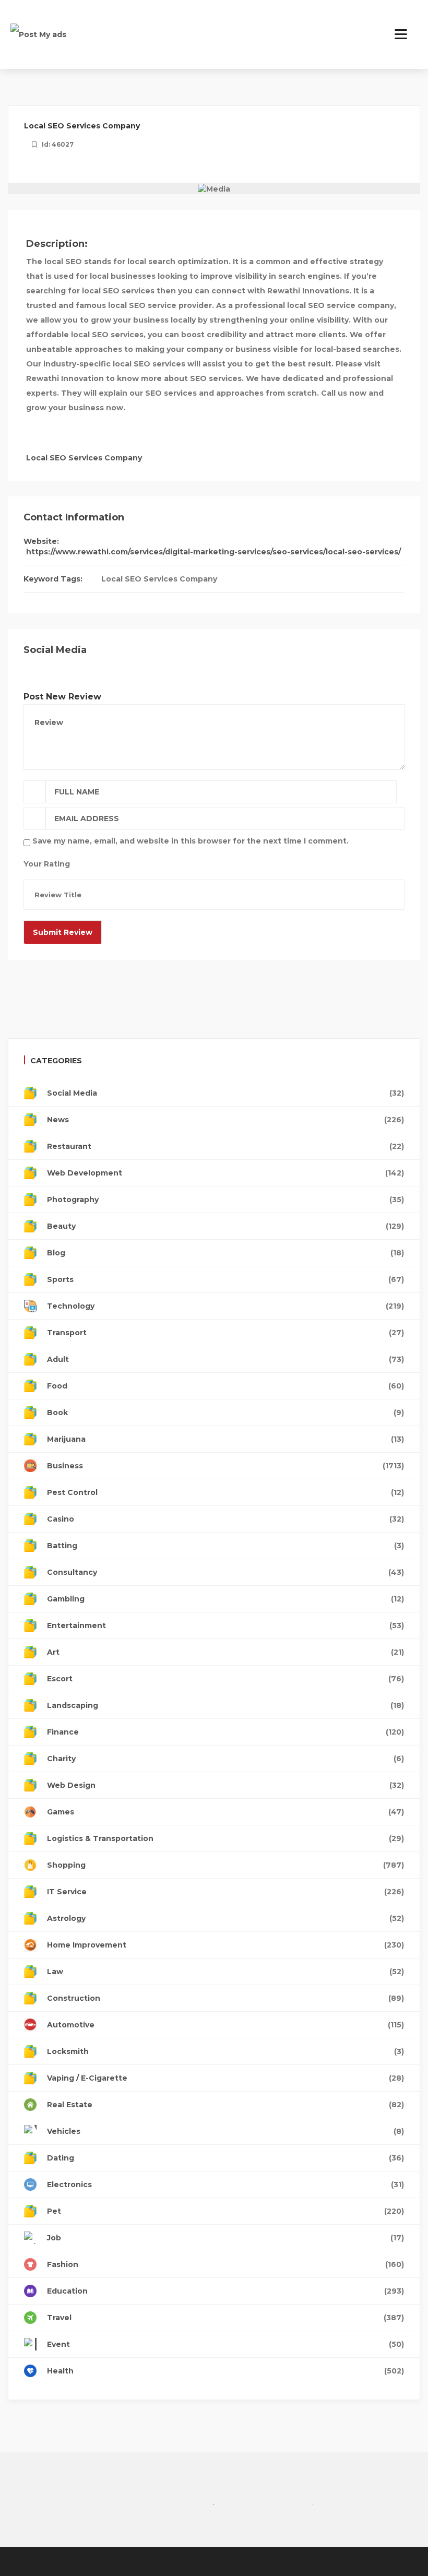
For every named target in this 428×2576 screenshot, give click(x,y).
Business (225, 1466)
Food (225, 1386)
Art (225, 1652)
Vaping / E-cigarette (225, 2078)
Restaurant (225, 1146)
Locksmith (225, 2051)
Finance (225, 1732)
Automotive (225, 2025)
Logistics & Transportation (225, 1838)
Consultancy (225, 1572)
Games (225, 1812)
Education (225, 2291)
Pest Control (225, 1492)
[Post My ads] (38, 34)
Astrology (225, 1918)
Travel (225, 2318)
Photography (225, 1200)
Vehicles (225, 2131)
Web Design (225, 1785)
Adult (225, 1359)
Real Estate (225, 2105)
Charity (225, 1759)
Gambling (225, 1599)
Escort (225, 1679)
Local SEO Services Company (159, 579)
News (225, 1120)
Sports (225, 1279)
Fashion (225, 2264)
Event (225, 2344)
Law (225, 1972)
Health (225, 2371)
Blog (225, 1253)
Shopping (225, 1865)
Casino (225, 1519)
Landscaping (225, 1705)
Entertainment (225, 1625)
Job (225, 2238)
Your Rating (47, 864)
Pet (225, 2211)
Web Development (225, 1173)
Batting (225, 1546)
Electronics (225, 2185)
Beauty (225, 1226)
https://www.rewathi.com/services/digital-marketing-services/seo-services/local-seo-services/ (213, 552)
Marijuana (225, 1439)
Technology (225, 1306)
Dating (225, 2158)
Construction (225, 1998)
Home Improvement (225, 1945)
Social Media (225, 1093)
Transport (225, 1333)
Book (225, 1412)
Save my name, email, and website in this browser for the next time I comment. (191, 841)
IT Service (225, 1892)
